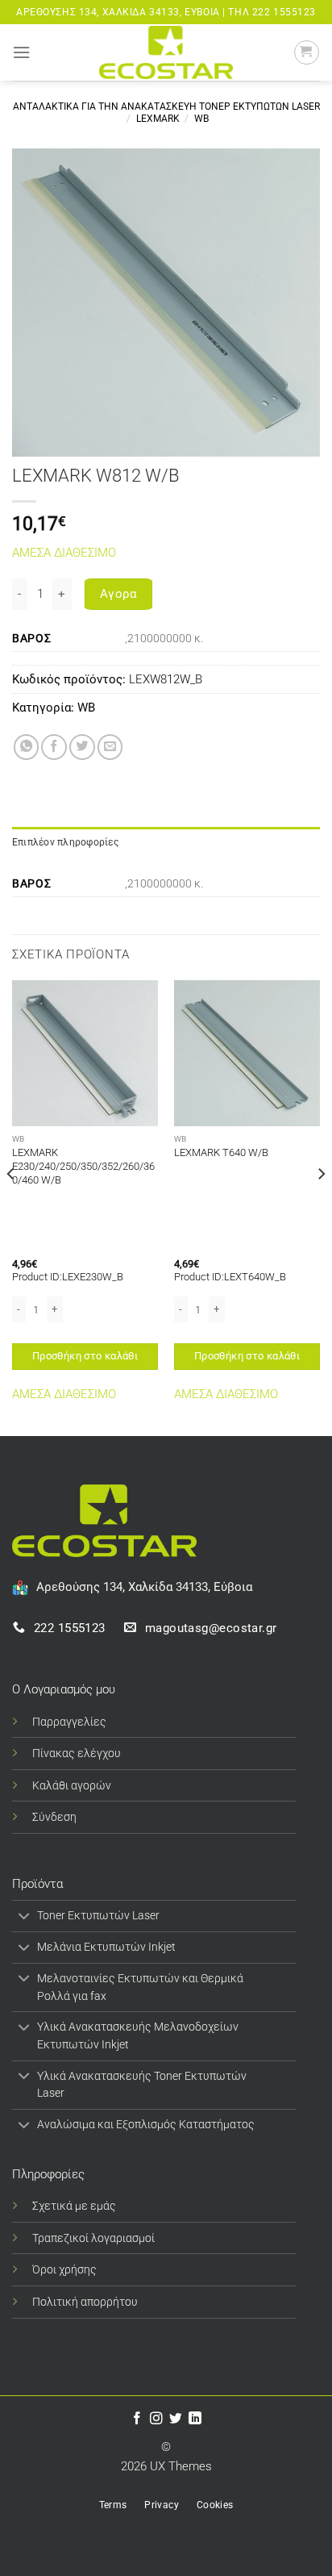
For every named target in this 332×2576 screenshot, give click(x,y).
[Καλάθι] (307, 53)
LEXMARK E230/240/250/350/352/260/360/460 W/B (83, 1166)
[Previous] (11, 1207)
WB (201, 119)
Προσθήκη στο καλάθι (85, 1356)
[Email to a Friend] (110, 747)
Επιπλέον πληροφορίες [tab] (65, 842)
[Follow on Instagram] (156, 2419)
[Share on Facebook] (54, 747)
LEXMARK (158, 119)
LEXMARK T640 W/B (221, 1152)
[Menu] (21, 52)
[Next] (321, 1207)
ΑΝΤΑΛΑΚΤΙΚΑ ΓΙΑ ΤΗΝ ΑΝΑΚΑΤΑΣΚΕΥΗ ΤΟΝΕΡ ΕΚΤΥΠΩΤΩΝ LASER (166, 106)
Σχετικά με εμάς (74, 2206)
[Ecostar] (166, 52)
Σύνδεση (54, 1817)
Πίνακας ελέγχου (77, 1753)
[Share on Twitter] (82, 747)
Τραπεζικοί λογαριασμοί (93, 2238)
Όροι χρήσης (64, 2269)
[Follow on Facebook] (137, 2419)
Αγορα (118, 594)
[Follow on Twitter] (176, 2419)
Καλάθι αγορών (72, 1785)
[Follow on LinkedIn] (195, 2419)
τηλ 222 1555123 (272, 12)
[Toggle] (24, 1917)
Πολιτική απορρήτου (85, 2302)
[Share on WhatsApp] (27, 747)
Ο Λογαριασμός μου (64, 1689)
